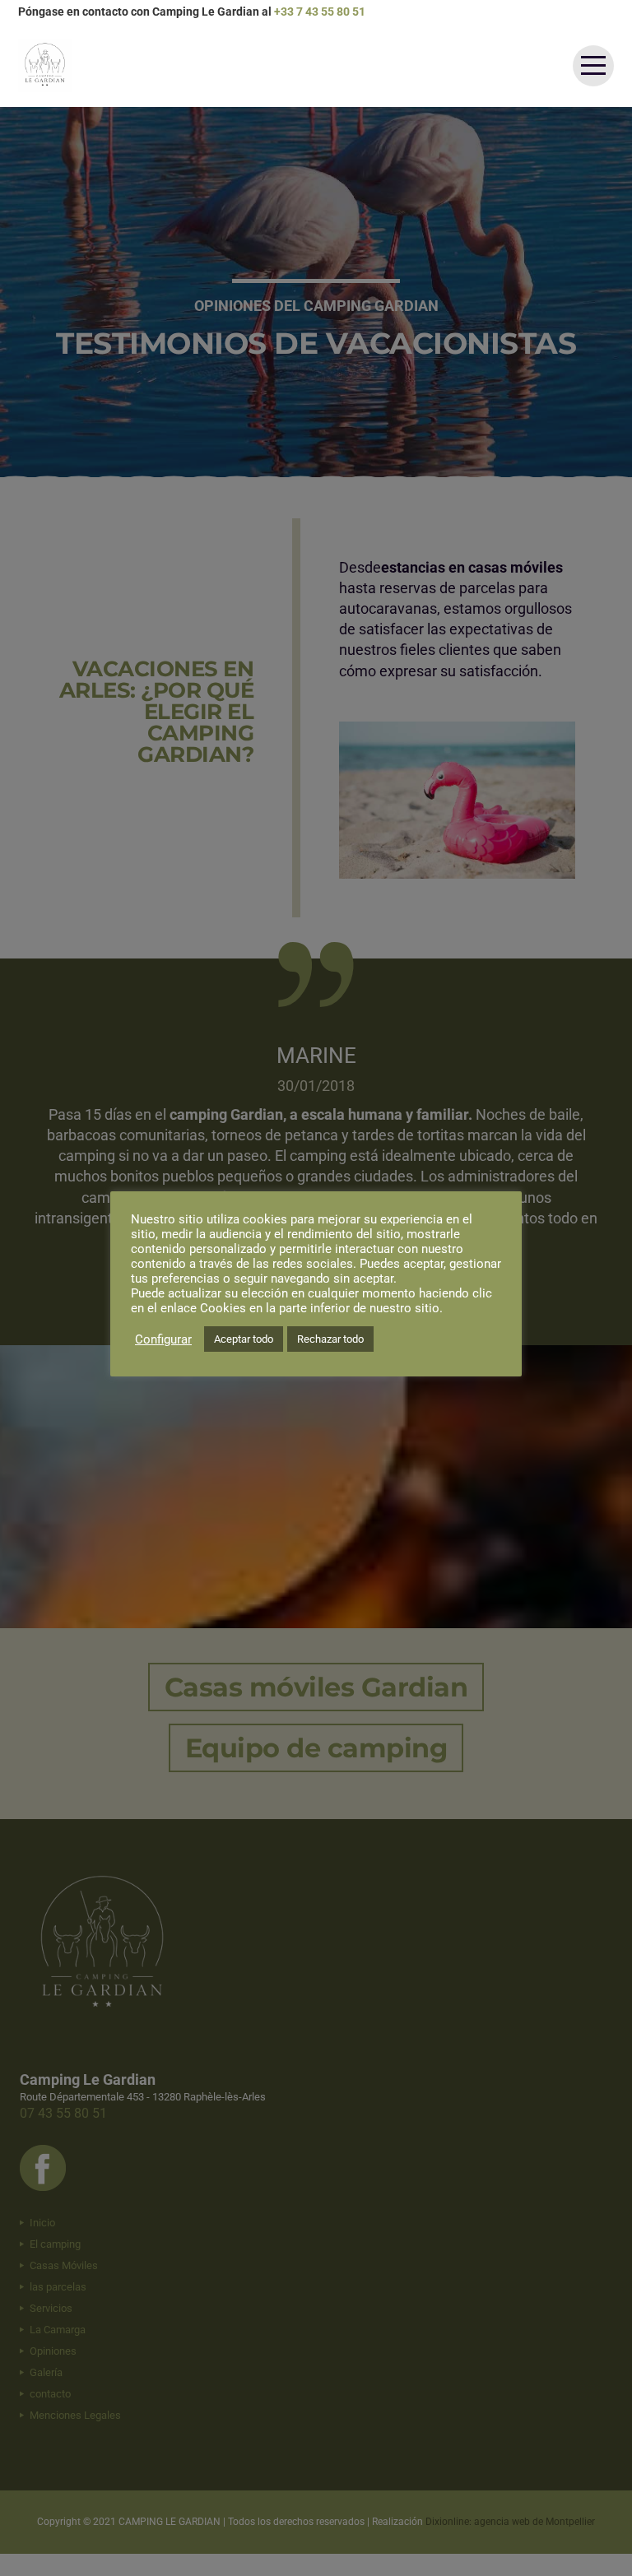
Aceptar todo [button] (244, 1339)
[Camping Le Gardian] (45, 65)
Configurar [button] (163, 1339)
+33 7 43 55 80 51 (320, 12)
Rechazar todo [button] (330, 1339)
